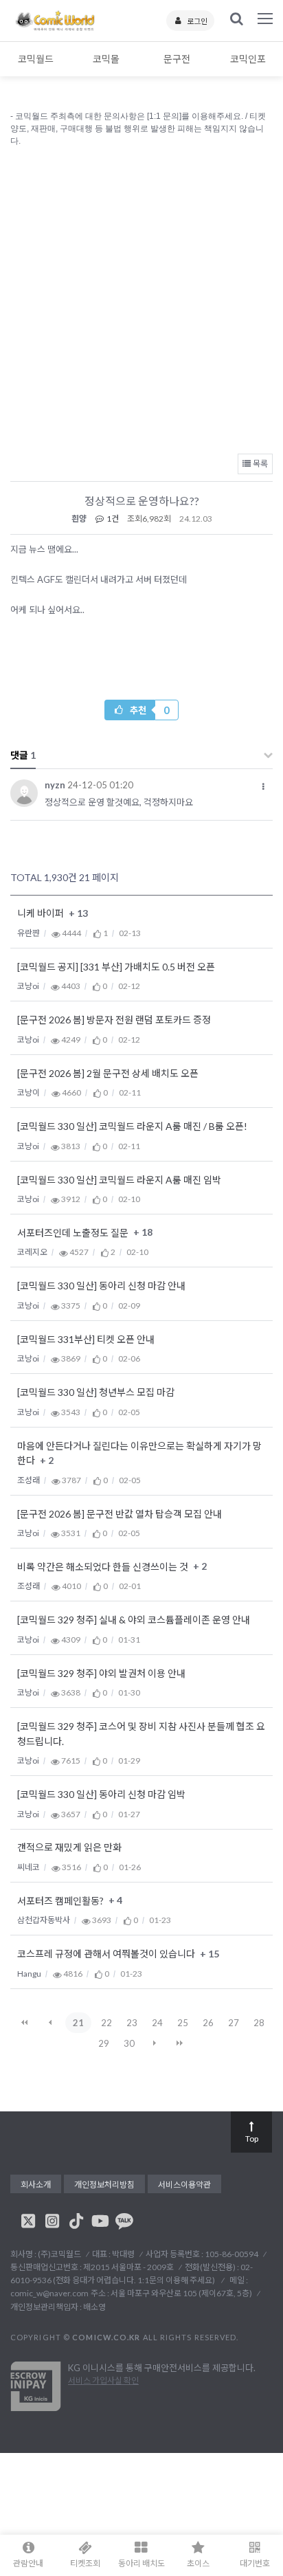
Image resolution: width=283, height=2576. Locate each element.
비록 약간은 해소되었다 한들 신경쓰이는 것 (104, 1567)
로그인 (197, 21)
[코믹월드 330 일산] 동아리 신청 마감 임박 (101, 1795)
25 (183, 2023)
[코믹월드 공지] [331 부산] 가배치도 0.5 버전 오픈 (116, 967)
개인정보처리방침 (104, 2185)
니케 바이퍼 (42, 914)
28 (259, 2023)
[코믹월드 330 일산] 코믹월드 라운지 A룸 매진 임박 (119, 1180)
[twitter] (28, 2221)
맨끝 (180, 2043)
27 (234, 2023)
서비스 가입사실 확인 (103, 2380)
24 (157, 2023)
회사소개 (36, 2185)
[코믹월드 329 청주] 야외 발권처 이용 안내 (101, 1673)
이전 (50, 2023)
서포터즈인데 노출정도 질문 (74, 1233)
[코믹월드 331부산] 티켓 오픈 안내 (86, 1339)
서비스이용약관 (184, 2185)
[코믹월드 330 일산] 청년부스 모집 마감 (96, 1393)
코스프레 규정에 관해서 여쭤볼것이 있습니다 (107, 1954)
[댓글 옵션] (263, 787)
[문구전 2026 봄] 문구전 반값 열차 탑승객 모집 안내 (120, 1514)
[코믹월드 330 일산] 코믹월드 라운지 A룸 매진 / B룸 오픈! (132, 1127)
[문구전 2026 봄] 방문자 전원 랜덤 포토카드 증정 (114, 1020)
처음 (25, 2023)
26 (208, 2023)
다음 (155, 2043)
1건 (112, 519)
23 (132, 2023)
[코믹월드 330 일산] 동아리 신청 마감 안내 (101, 1286)
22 (106, 2023)
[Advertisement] (141, 297)
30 (129, 2043)
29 (104, 2043)
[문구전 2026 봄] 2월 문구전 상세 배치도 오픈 (108, 1073)
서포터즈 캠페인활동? (61, 1901)
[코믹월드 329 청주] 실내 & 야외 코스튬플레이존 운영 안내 (134, 1620)
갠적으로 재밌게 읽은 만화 (69, 1848)
